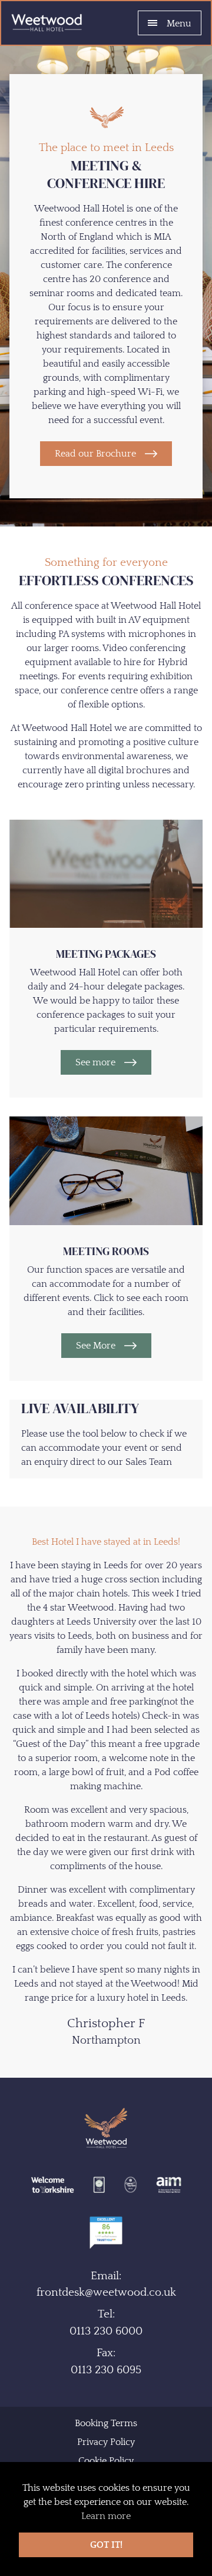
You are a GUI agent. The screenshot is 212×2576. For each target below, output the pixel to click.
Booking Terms (106, 2423)
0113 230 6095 (106, 2370)
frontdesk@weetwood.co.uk (106, 2292)
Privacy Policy (106, 2442)
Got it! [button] (106, 2545)
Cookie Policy (106, 2461)
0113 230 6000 (106, 2331)
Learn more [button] (106, 2516)
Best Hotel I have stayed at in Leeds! (106, 1542)
